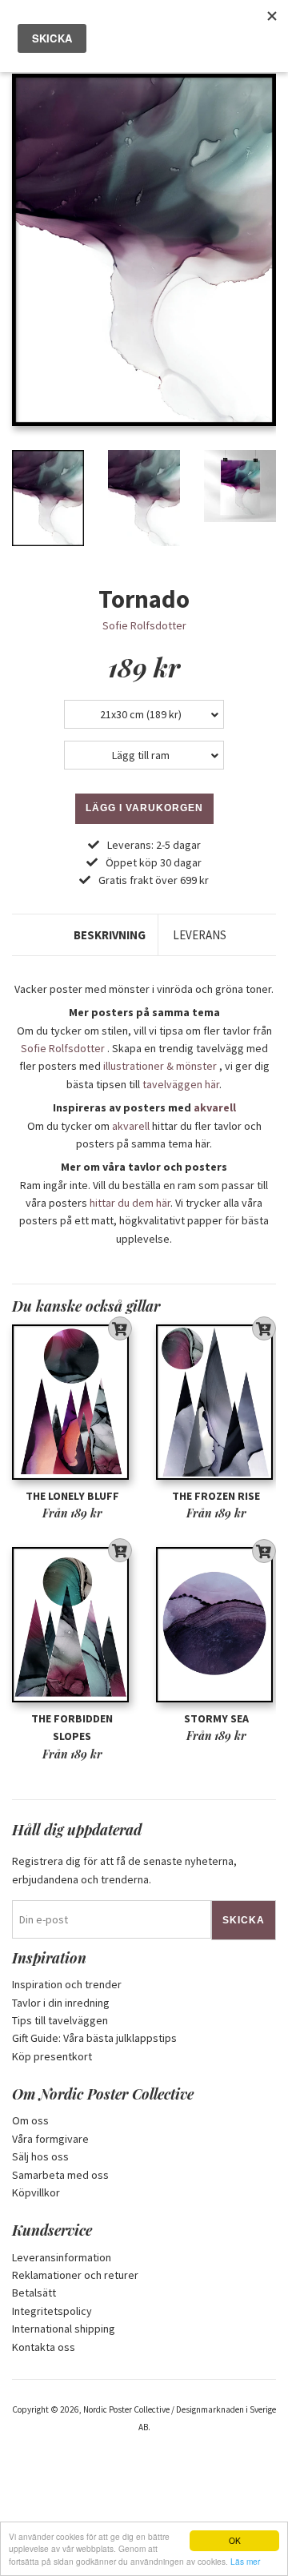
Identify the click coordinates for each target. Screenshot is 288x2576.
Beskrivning (110, 935)
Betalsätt (34, 2293)
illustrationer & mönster (160, 1066)
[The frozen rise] (216, 1402)
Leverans (200, 935)
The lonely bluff (72, 1496)
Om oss (30, 2120)
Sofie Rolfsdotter (144, 625)
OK (235, 2540)
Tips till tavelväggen (60, 2020)
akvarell (215, 1107)
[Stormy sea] (216, 1625)
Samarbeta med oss (60, 2175)
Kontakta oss (44, 2347)
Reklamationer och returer (75, 2275)
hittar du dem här (130, 1203)
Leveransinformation (62, 2257)
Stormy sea (216, 1718)
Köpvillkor (36, 2192)
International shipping (64, 2329)
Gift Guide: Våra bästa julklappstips (94, 2038)
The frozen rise (216, 1496)
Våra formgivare (50, 2139)
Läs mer (245, 2561)
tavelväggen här (181, 1084)
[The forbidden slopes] (72, 1625)
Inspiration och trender (67, 1984)
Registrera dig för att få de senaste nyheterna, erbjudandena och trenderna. (124, 1870)
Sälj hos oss (40, 2156)
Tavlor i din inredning (61, 2003)
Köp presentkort (52, 2056)
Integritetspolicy (52, 2311)
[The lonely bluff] (72, 1402)
